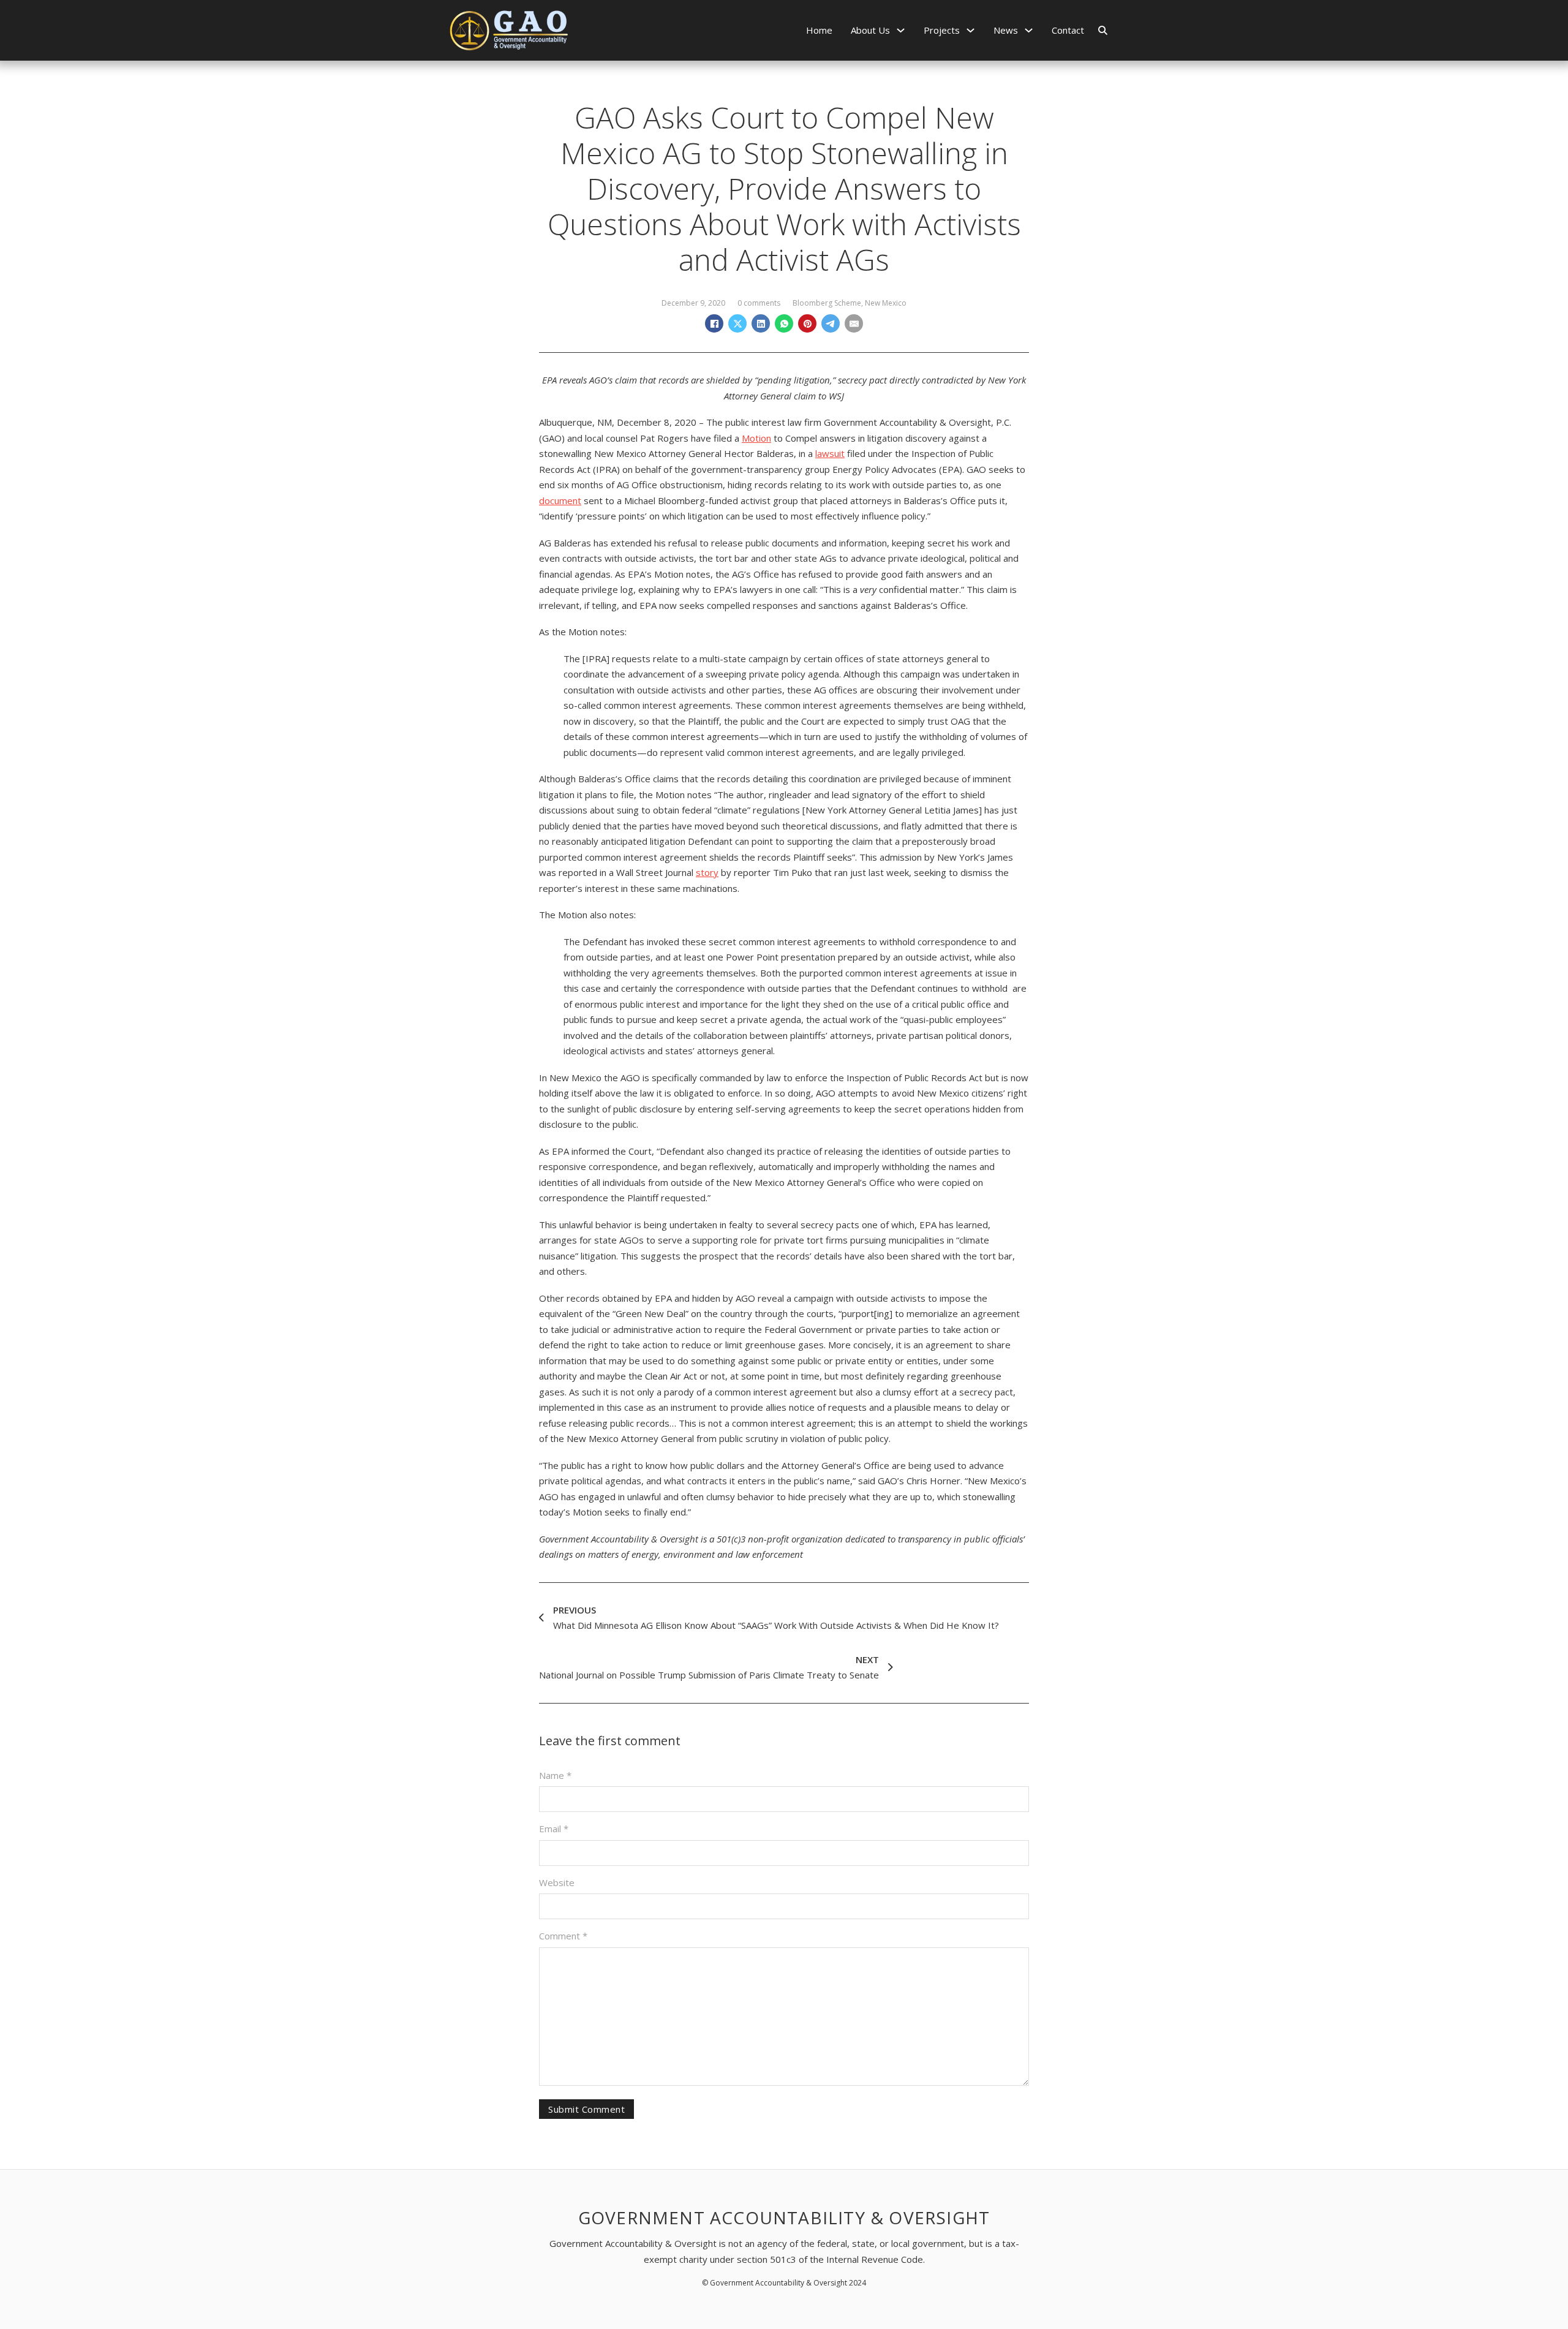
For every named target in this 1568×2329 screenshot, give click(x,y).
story (707, 872)
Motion (756, 438)
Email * (554, 1829)
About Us (870, 30)
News (1006, 30)
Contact (1068, 30)
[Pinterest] (807, 323)
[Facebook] (714, 323)
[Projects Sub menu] (971, 30)
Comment (563, 1936)
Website (557, 1882)
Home (819, 30)
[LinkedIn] (761, 323)
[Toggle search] (1102, 30)
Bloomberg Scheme (827, 303)
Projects (942, 30)
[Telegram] (831, 323)
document (560, 500)
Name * (555, 1775)
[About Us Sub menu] (901, 30)
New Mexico (886, 303)
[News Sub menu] (1029, 30)
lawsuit (830, 453)
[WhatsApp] (784, 323)
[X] (737, 323)
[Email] (854, 323)
